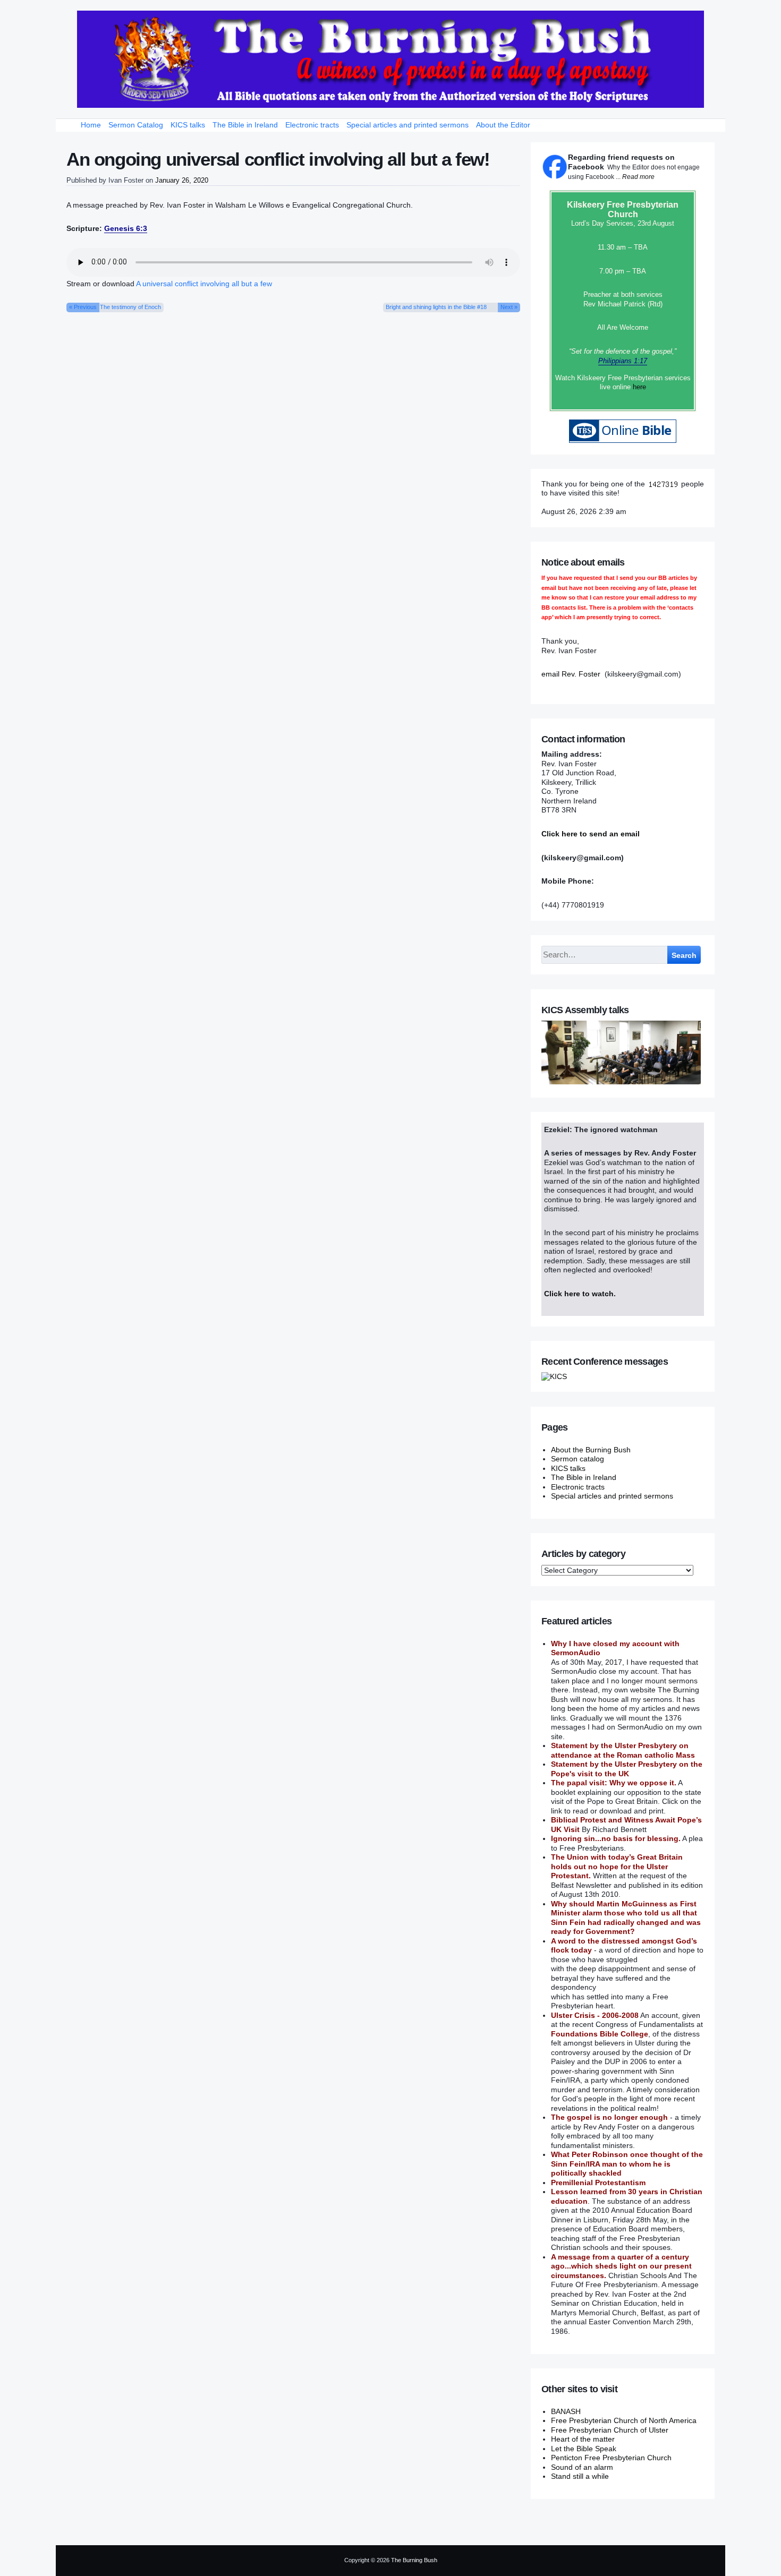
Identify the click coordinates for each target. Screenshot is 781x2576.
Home (91, 125)
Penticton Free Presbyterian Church (611, 2458)
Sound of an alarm (582, 2467)
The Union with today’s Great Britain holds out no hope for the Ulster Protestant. (617, 1866)
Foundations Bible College (600, 2034)
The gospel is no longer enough (609, 2117)
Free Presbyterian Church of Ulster (610, 2430)
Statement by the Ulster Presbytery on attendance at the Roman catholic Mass (623, 1750)
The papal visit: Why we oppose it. (614, 1783)
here (639, 387)
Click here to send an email (591, 834)
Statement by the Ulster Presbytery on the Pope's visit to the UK (627, 1769)
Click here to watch (579, 1294)
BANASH (566, 2411)
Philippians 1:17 (623, 361)
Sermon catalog (578, 1459)
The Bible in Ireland (245, 125)
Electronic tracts (312, 125)
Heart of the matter (583, 2439)
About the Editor (503, 125)
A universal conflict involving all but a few (204, 284)
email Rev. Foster (571, 674)
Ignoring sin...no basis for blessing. (616, 1838)
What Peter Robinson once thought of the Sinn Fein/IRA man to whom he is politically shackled (627, 2164)
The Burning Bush (414, 2560)
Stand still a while (580, 2476)
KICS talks (188, 125)
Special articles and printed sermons (408, 125)
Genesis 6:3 (126, 228)
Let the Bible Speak (584, 2449)
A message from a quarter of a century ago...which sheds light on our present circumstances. (621, 2266)
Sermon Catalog (136, 125)
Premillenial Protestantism (598, 2183)
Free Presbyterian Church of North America (624, 2420)
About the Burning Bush (591, 1450)
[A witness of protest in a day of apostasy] (390, 59)
